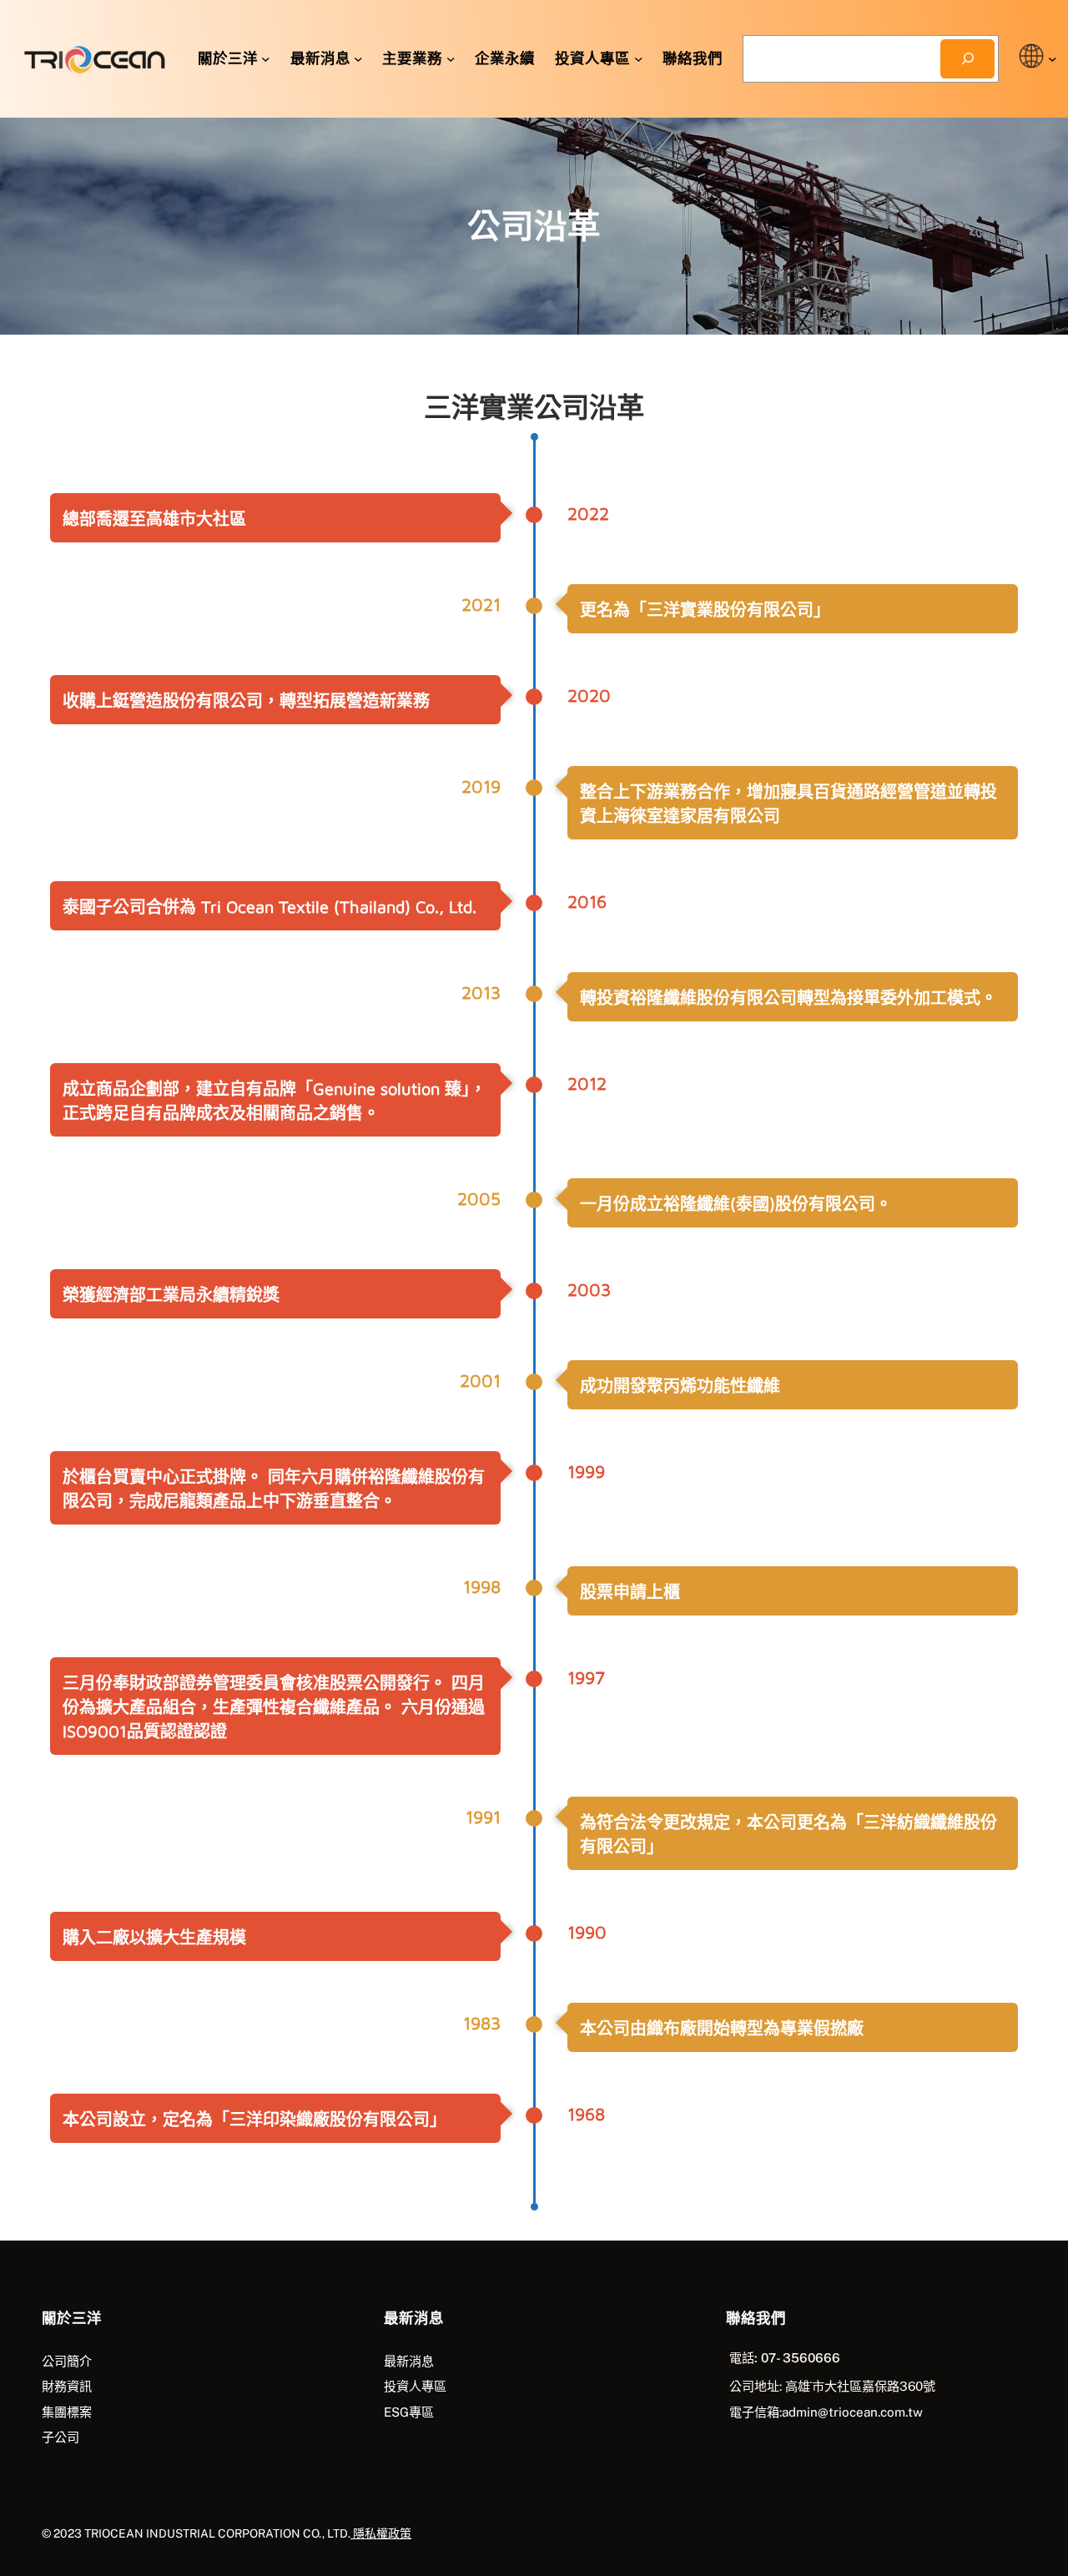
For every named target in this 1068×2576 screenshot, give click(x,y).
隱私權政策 (381, 2533)
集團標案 (67, 2412)
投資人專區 (415, 2386)
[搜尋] (967, 59)
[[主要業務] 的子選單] (451, 59)
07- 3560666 (799, 2358)
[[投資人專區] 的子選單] (639, 59)
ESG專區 (409, 2412)
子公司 (60, 2437)
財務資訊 (67, 2386)
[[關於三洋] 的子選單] (266, 59)
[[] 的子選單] (1053, 59)
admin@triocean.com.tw (852, 2412)
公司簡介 (67, 2361)
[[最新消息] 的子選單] (358, 59)
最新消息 (409, 2361)
